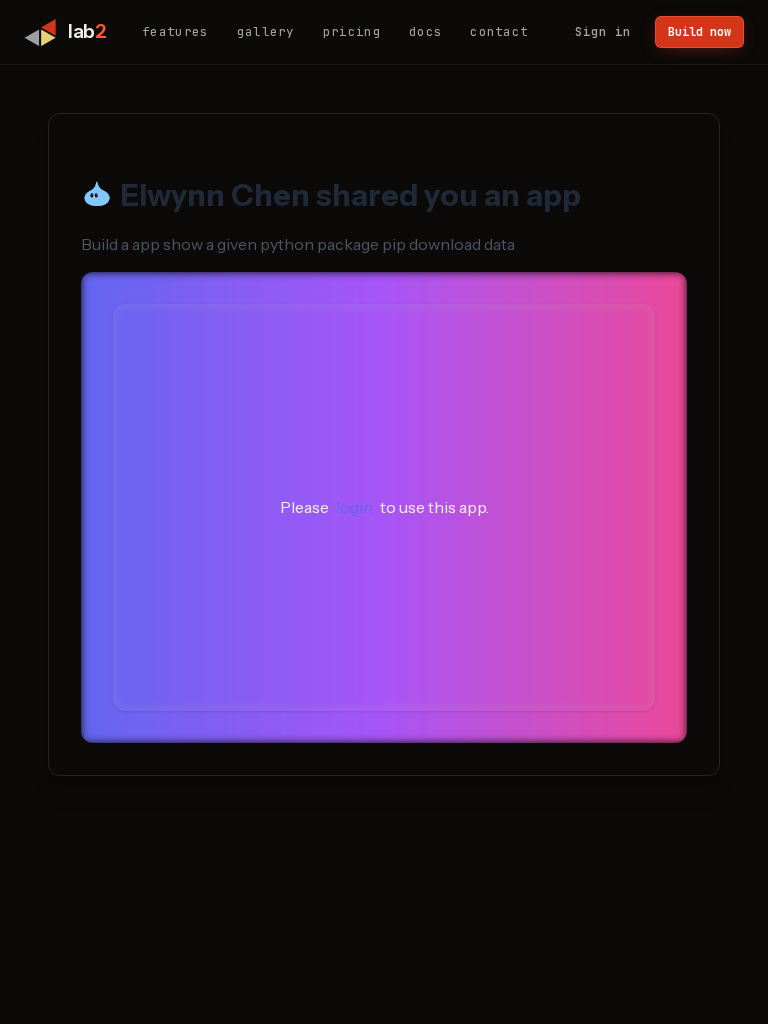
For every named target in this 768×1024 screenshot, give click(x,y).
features (175, 31)
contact (499, 31)
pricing (352, 31)
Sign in (603, 31)
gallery (266, 31)
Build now (699, 32)
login (354, 507)
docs (425, 31)
